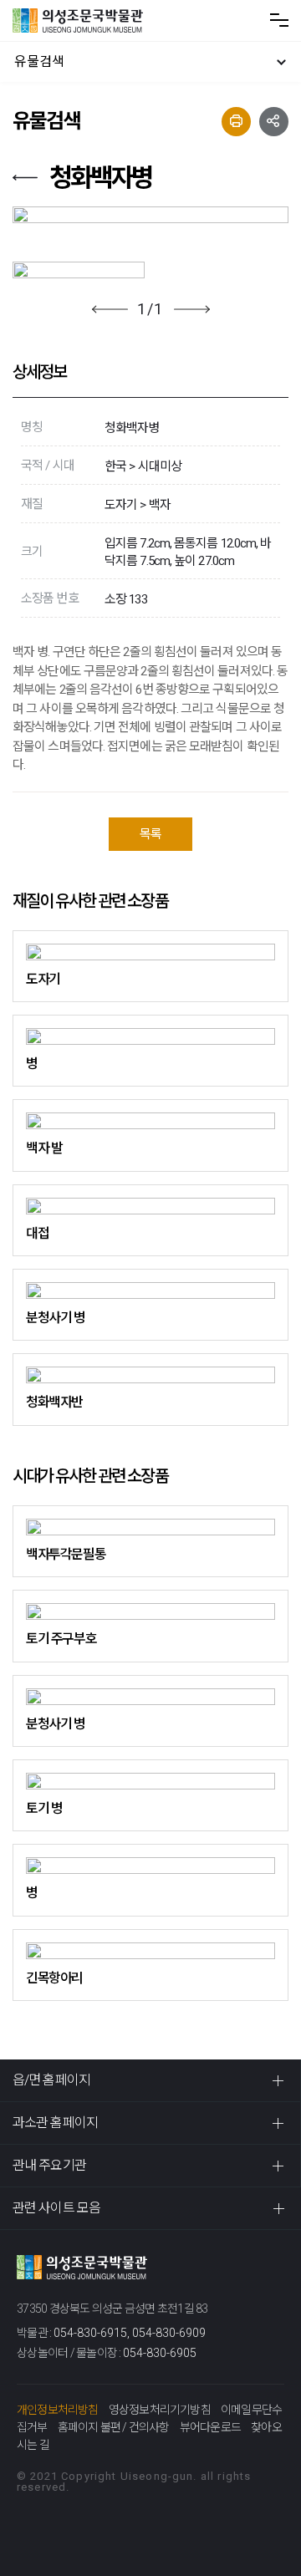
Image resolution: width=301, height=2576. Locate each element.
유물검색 (39, 61)
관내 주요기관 (49, 2165)
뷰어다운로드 (210, 2427)
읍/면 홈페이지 (51, 2080)
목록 (150, 834)
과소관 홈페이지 (55, 2123)
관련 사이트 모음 (56, 2208)
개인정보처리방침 (58, 2410)
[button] (110, 309)
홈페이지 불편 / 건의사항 (114, 2427)
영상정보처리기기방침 (160, 2410)
